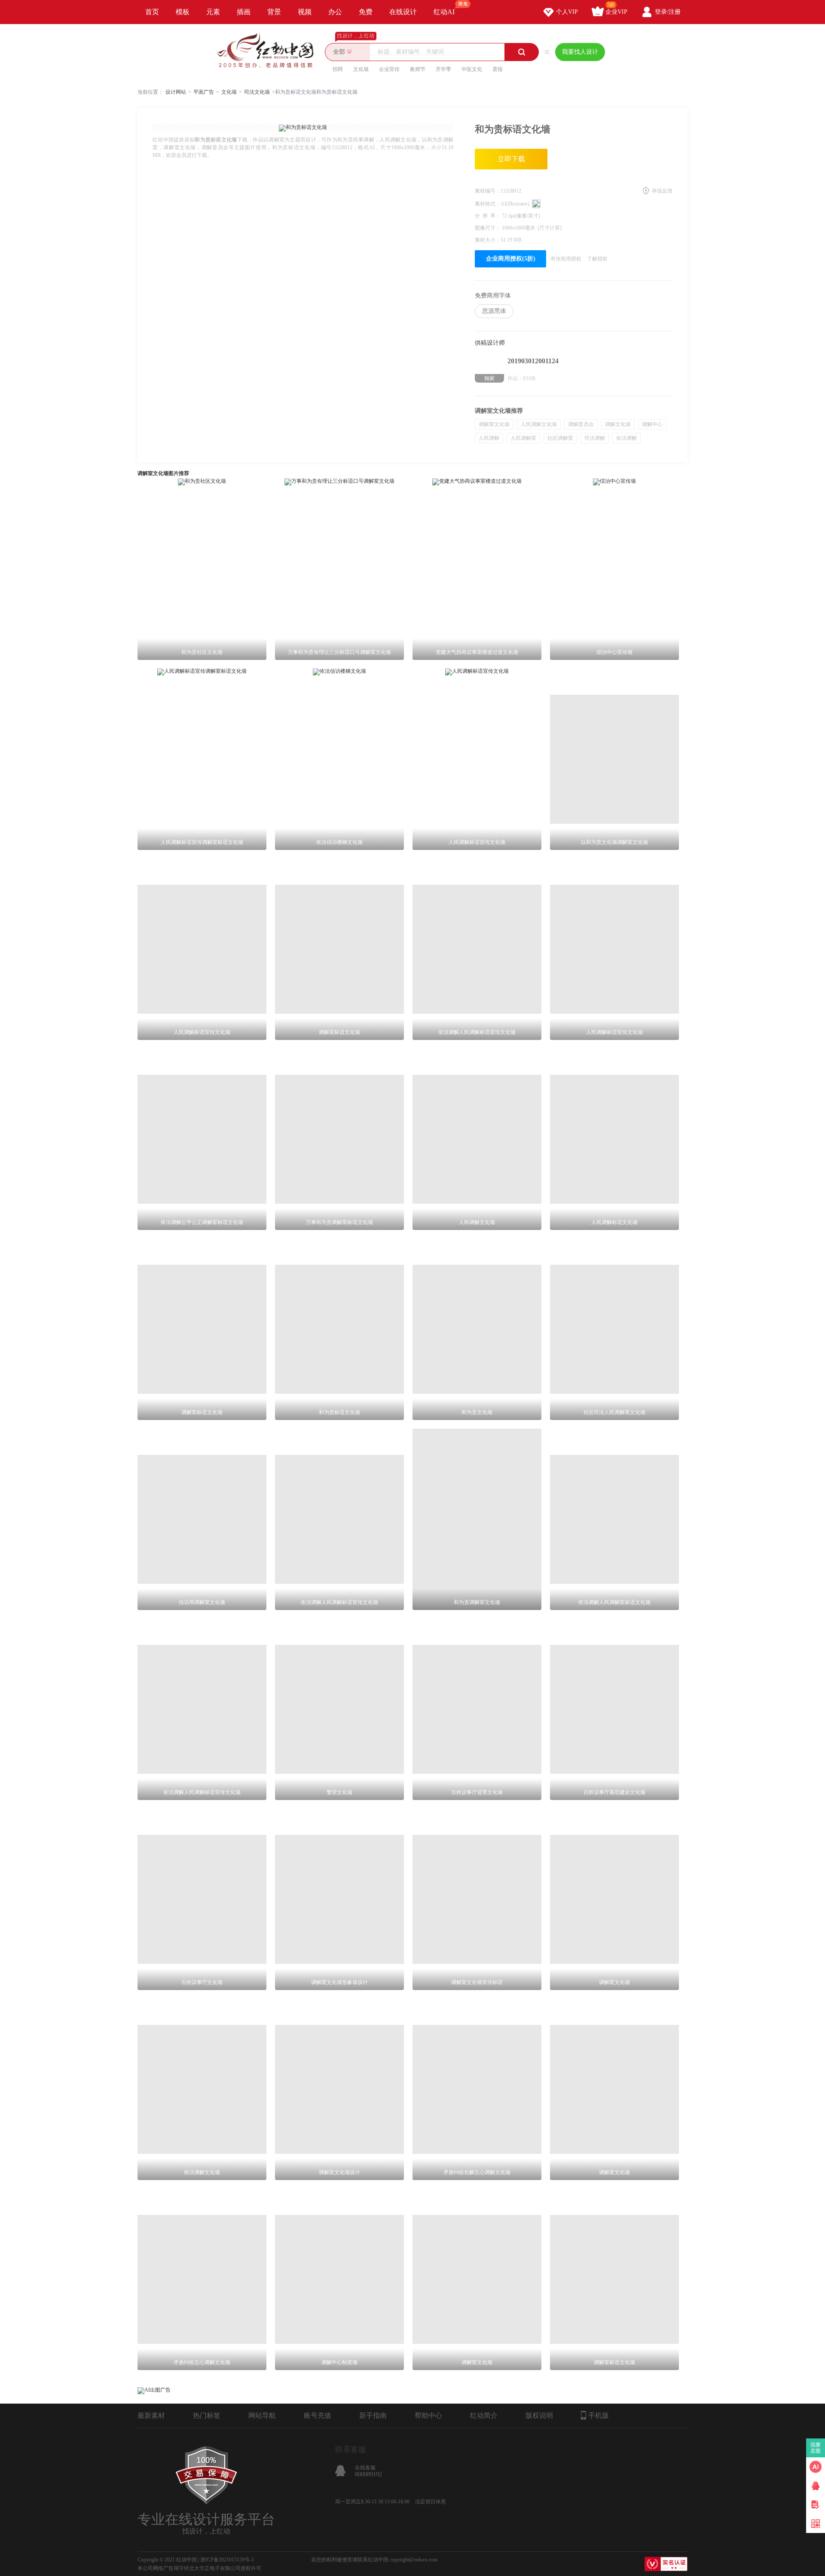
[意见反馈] (816, 2505)
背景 (274, 12)
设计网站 (176, 92)
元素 (213, 12)
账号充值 (318, 2415)
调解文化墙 (618, 424)
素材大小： (488, 240)
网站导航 (262, 2415)
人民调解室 (523, 438)
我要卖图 (816, 2448)
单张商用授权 (566, 259)
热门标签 (207, 2415)
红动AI (444, 12)
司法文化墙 (257, 92)
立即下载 (511, 159)
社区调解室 (560, 438)
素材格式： (488, 204)
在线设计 (403, 12)
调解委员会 (581, 424)
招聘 (338, 69)
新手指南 (373, 2415)
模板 (183, 12)
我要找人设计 (580, 52)
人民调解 (489, 438)
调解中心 (652, 424)
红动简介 (484, 2415)
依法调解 (626, 438)
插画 (244, 12)
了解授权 (597, 259)
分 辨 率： (488, 216)
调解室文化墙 (494, 424)
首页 (152, 12)
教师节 (418, 69)
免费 (366, 12)
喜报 (498, 69)
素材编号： (488, 191)
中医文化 (472, 69)
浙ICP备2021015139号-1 (227, 2560)
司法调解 (595, 438)
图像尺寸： (488, 228)
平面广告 (204, 92)
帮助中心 (428, 2415)
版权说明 (539, 2415)
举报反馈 (662, 191)
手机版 (599, 2415)
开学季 (443, 69)
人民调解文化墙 (539, 424)
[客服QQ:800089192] (816, 2486)
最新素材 (151, 2415)
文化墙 (361, 69)
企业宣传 (389, 69)
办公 (335, 12)
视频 (305, 12)
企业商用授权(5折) (511, 259)
